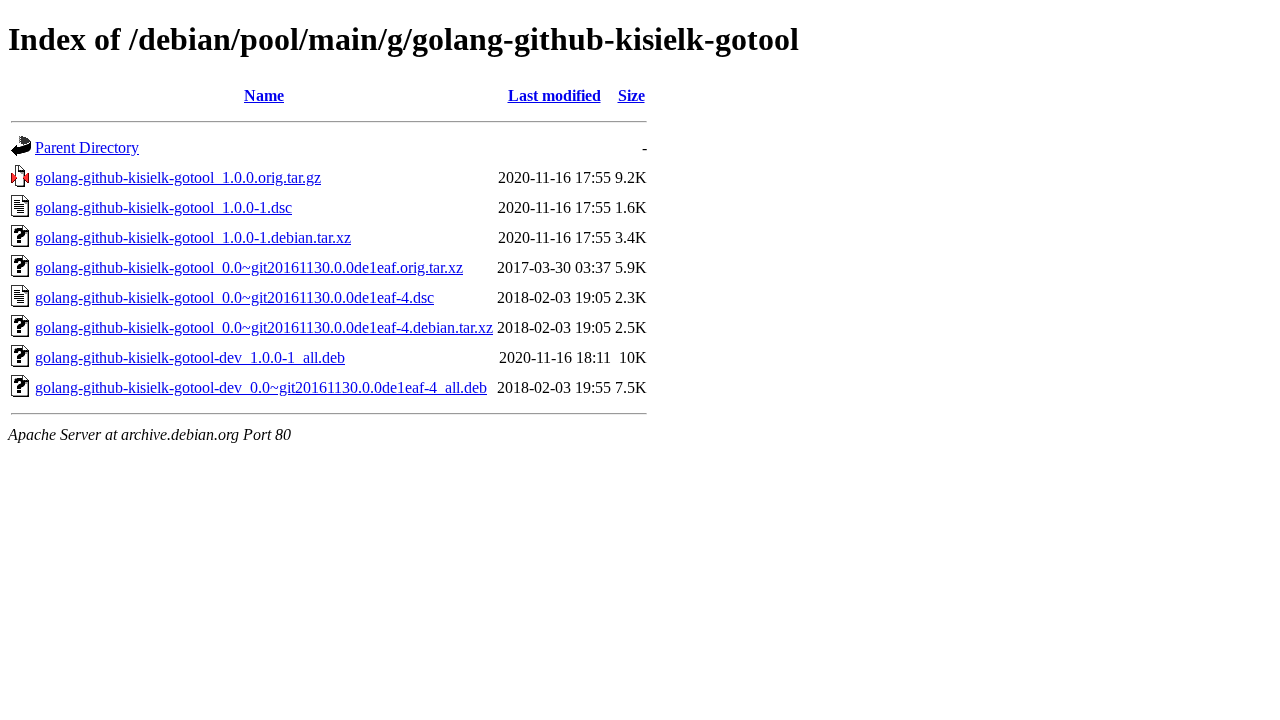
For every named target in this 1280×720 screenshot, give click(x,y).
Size (631, 95)
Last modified (554, 95)
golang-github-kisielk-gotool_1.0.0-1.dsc (163, 207)
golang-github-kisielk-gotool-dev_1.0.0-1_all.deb (190, 357)
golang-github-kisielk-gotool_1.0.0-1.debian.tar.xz (193, 237)
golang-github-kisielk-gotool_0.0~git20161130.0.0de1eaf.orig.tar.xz (249, 267)
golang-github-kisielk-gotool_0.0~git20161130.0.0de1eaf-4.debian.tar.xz (264, 327)
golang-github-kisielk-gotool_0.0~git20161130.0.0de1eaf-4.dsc (234, 297)
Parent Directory (87, 147)
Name (264, 95)
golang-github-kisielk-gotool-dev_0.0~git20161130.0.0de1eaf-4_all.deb (261, 387)
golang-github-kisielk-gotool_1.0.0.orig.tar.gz (178, 177)
